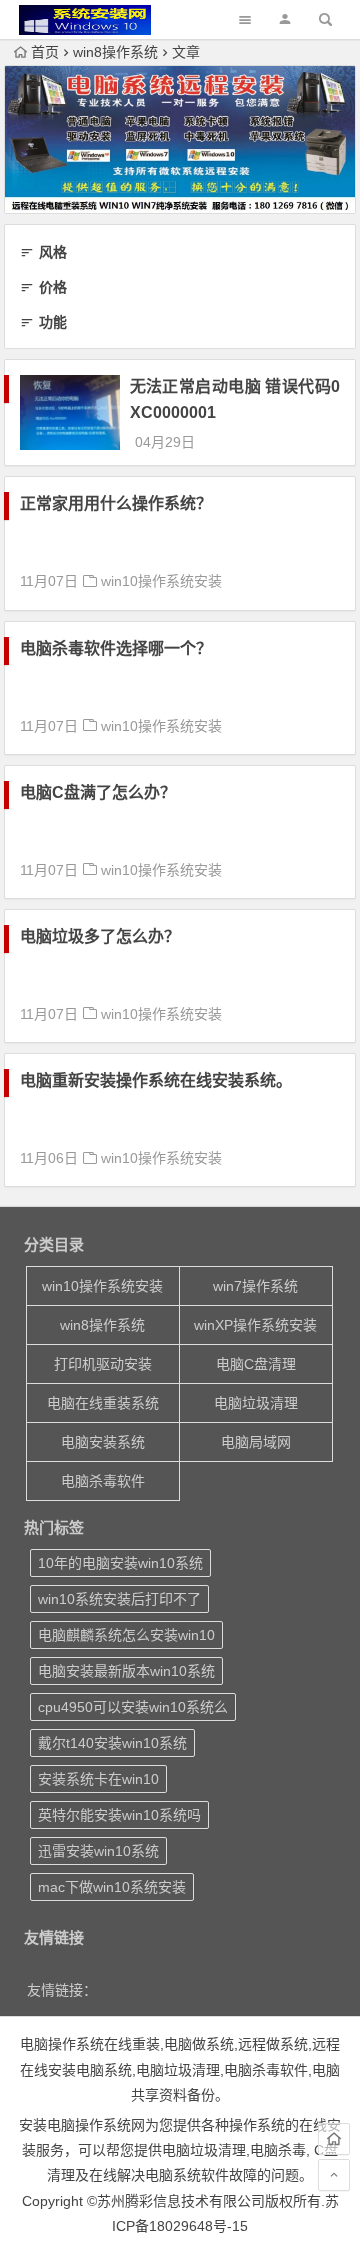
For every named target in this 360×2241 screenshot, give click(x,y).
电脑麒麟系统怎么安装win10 (126, 1635)
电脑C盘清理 (256, 1364)
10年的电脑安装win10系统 (120, 1563)
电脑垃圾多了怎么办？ (100, 936)
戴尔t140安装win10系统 (112, 1743)
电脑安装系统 (103, 1442)
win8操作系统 (115, 52)
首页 (45, 52)
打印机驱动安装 (103, 1364)
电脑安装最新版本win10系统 (126, 1671)
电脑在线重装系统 (103, 1403)
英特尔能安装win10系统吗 (119, 1815)
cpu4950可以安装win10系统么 (133, 1707)
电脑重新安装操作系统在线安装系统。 (156, 1080)
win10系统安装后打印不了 (119, 1599)
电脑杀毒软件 (103, 1481)
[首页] (334, 2139)
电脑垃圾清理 (256, 1403)
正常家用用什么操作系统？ (116, 503)
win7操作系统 (255, 1286)
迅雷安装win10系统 (98, 1851)
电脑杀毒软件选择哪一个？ (116, 648)
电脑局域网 (256, 1442)
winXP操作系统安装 (255, 1325)
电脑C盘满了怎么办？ (98, 792)
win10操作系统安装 (161, 581)
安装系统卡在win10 (98, 1779)
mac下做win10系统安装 (112, 1887)
